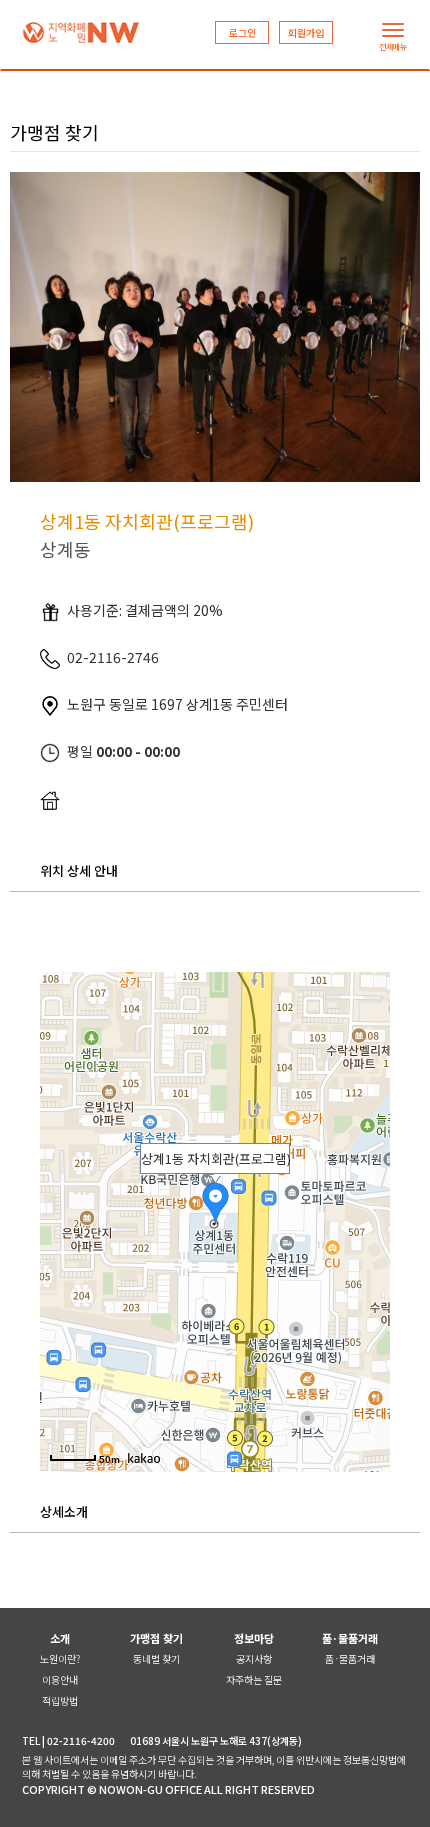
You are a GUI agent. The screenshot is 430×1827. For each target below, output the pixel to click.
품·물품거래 (350, 1658)
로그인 (242, 32)
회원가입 (306, 32)
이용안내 (60, 1679)
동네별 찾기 (156, 1658)
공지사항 (254, 1658)
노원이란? (60, 1658)
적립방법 (60, 1700)
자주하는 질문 (254, 1679)
